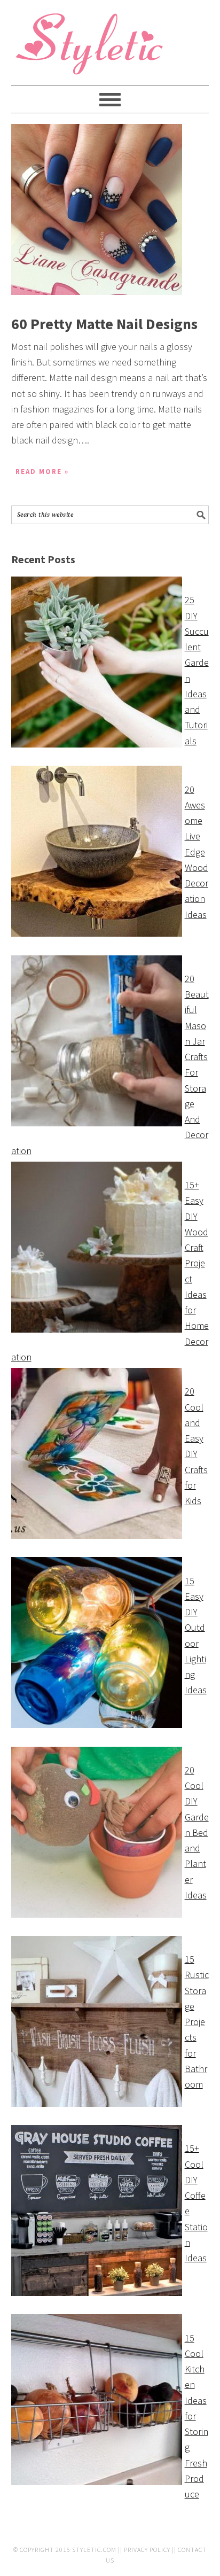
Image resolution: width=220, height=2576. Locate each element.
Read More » (42, 472)
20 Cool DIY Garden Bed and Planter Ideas (197, 1832)
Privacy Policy (147, 2550)
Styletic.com (94, 2550)
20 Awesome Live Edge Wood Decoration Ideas (197, 852)
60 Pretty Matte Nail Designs (104, 324)
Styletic (91, 48)
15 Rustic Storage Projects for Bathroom (197, 2022)
